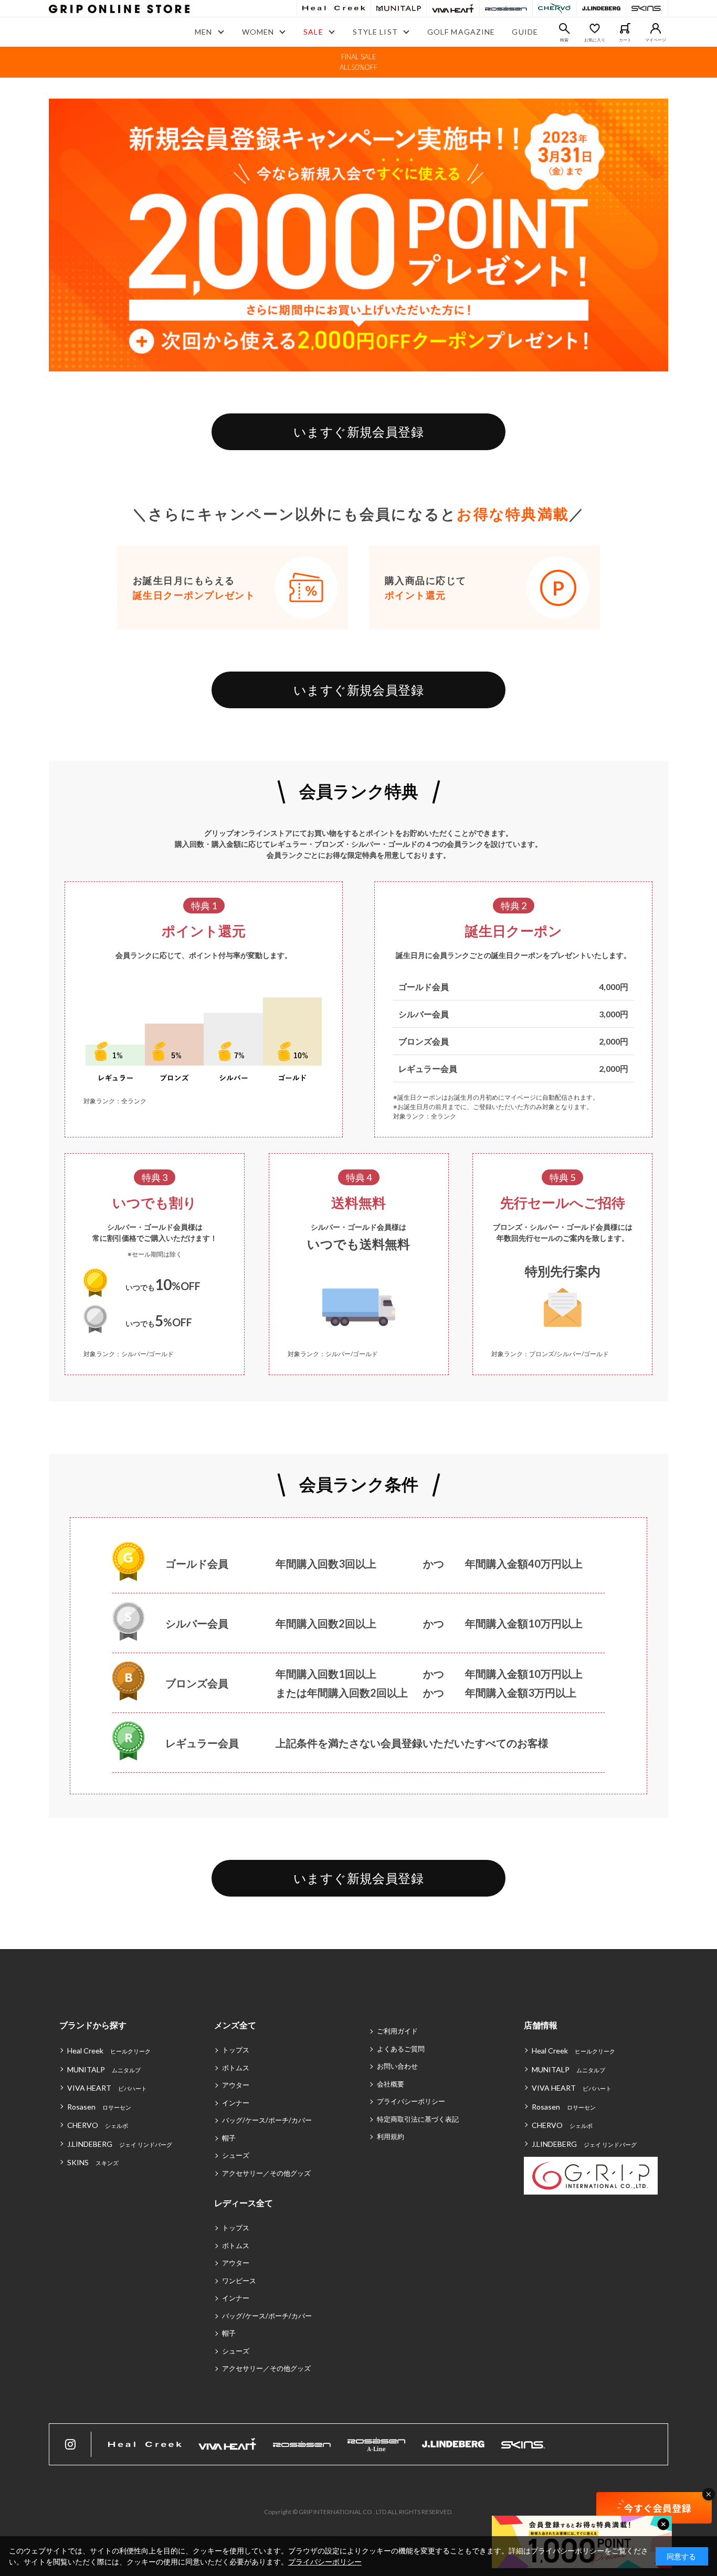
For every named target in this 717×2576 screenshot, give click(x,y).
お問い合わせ (397, 2066)
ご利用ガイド (397, 2031)
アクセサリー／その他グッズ (266, 2173)
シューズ (236, 2155)
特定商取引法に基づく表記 (418, 2119)
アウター (236, 2085)
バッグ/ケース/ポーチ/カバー (267, 2120)
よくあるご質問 (401, 2049)
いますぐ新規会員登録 (359, 432)
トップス (236, 2050)
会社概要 (391, 2084)
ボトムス (236, 2068)
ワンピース (239, 2281)
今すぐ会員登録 (654, 2508)
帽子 (229, 2138)
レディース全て (244, 2203)
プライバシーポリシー (411, 2101)
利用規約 (391, 2136)
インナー (236, 2103)
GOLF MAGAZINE (461, 32)
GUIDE (525, 32)
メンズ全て (235, 2025)
